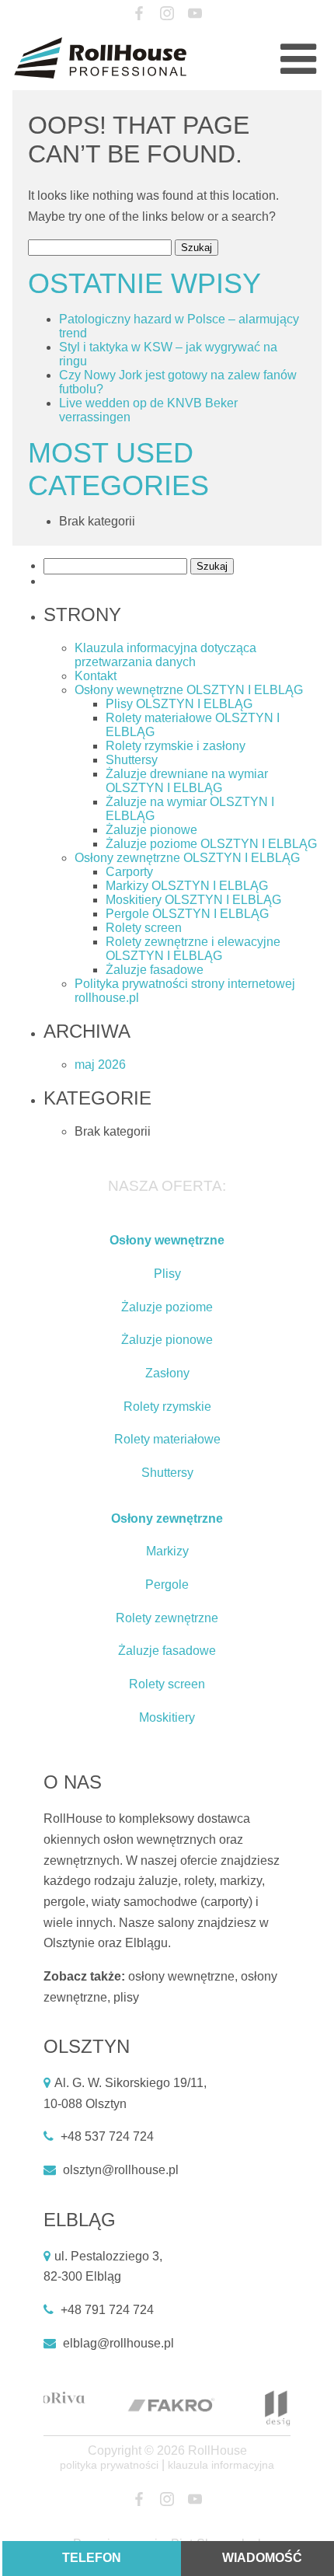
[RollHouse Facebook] (139, 14)
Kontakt (96, 676)
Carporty (129, 872)
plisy (126, 1997)
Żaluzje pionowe (151, 830)
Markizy (167, 1551)
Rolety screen (144, 928)
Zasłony (167, 1373)
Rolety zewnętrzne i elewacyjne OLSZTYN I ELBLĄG (193, 949)
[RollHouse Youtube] (195, 14)
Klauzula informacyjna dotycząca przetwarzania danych (165, 655)
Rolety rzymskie (167, 1407)
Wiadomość (262, 2558)
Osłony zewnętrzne (167, 1518)
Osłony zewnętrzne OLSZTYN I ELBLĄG (187, 858)
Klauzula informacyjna (221, 2465)
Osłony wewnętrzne (167, 1240)
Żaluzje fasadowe (155, 970)
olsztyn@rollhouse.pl (121, 2170)
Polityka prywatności (109, 2465)
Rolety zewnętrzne (167, 1618)
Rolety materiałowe (167, 1439)
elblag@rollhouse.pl (118, 2343)
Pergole (167, 1585)
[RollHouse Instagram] (167, 14)
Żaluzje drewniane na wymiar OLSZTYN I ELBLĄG (187, 781)
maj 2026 (100, 1065)
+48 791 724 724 (107, 2310)
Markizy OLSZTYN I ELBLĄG (187, 886)
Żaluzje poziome (167, 1307)
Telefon (92, 2558)
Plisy (167, 1274)
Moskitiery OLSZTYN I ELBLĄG (193, 900)
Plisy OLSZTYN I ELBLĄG (179, 704)
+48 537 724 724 (107, 2136)
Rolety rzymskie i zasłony (176, 746)
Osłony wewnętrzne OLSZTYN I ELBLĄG (189, 690)
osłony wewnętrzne (181, 1976)
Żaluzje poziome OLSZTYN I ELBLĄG (211, 844)
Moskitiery (167, 1717)
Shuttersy (132, 760)
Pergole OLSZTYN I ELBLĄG (187, 914)
